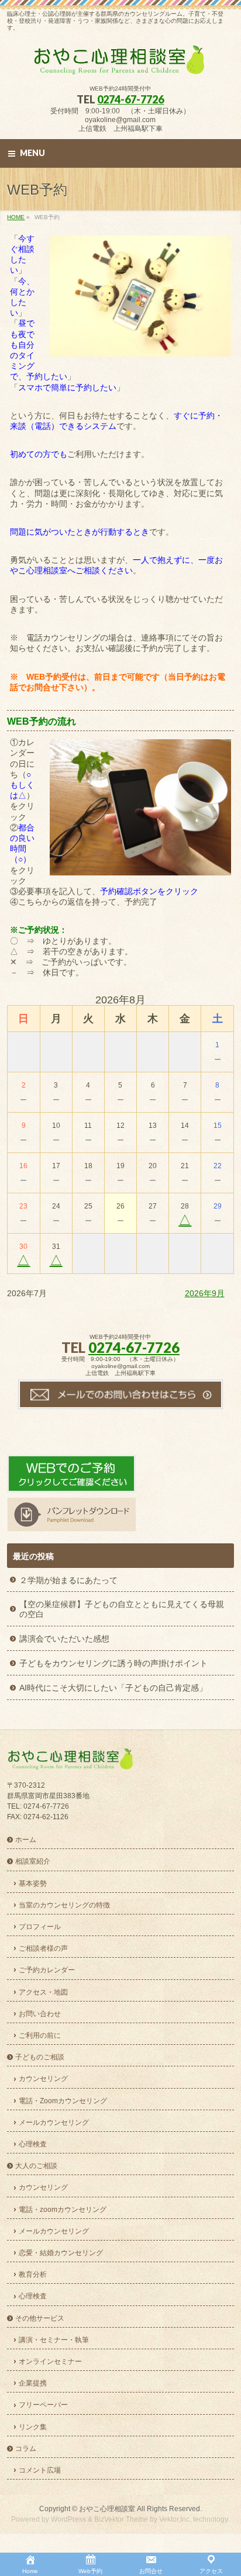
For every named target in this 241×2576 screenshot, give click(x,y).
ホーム (26, 1840)
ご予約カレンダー (47, 1970)
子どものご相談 (40, 2057)
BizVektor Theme (121, 2519)
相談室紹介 (33, 1861)
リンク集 (33, 2427)
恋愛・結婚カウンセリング (61, 2253)
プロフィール (40, 1927)
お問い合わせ (40, 2014)
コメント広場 (40, 2470)
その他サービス (40, 2318)
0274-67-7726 (130, 99)
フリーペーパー (43, 2405)
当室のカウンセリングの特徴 (64, 1905)
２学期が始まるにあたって (68, 1580)
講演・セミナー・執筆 (54, 2340)
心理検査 (33, 2144)
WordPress (68, 2519)
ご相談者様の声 (43, 1948)
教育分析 (33, 2274)
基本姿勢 (33, 1883)
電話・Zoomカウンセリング (63, 2101)
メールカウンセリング (54, 2123)
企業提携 (33, 2383)
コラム (26, 2449)
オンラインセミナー (50, 2362)
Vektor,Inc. (175, 2519)
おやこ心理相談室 (107, 2509)
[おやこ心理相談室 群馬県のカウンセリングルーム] (120, 65)
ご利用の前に (40, 2035)
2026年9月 (205, 1293)
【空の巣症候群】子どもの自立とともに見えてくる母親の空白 (122, 1609)
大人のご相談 (36, 2166)
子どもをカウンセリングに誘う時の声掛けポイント (113, 1663)
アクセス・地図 (43, 1992)
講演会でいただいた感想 (64, 1639)
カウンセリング (43, 2079)
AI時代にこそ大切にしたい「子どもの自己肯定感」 (113, 1688)
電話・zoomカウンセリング (63, 2210)
